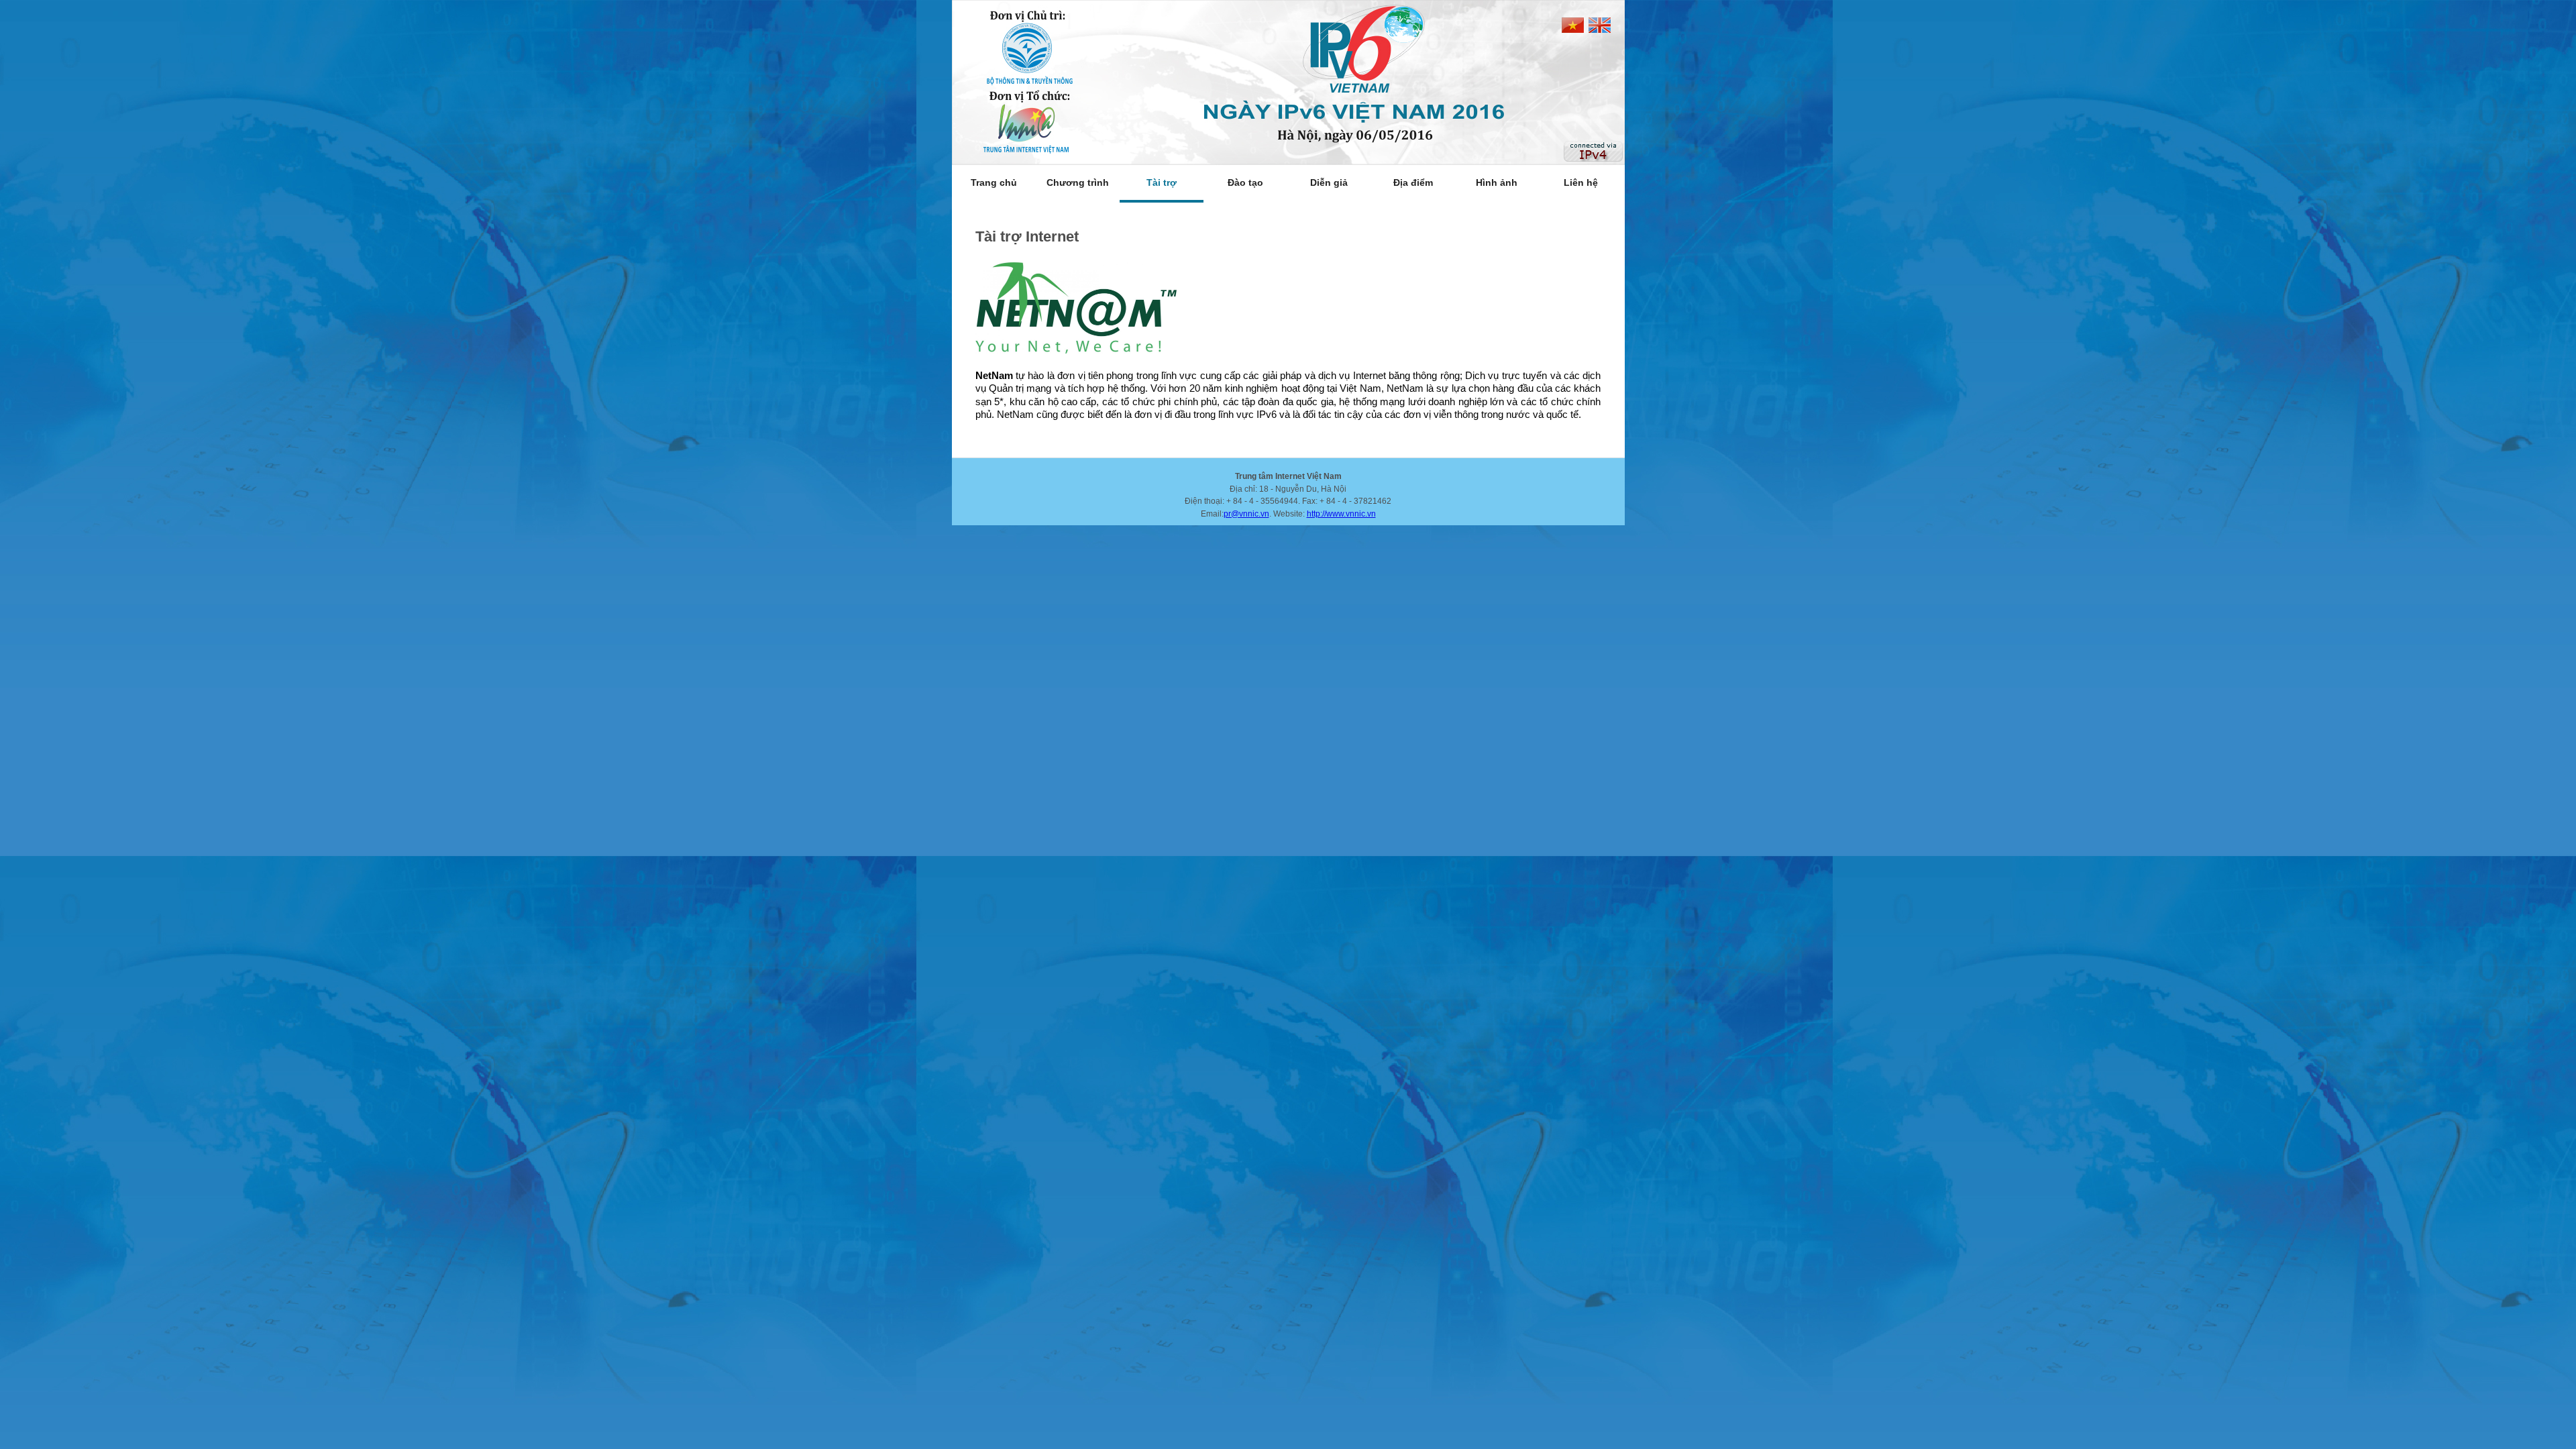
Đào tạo (1245, 182)
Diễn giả (1329, 182)
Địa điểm (1413, 182)
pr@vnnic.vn (1246, 514)
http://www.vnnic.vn (1341, 514)
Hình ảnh (1497, 182)
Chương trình (1078, 182)
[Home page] (1288, 83)
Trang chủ (994, 182)
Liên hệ (1581, 182)
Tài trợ (1162, 182)
